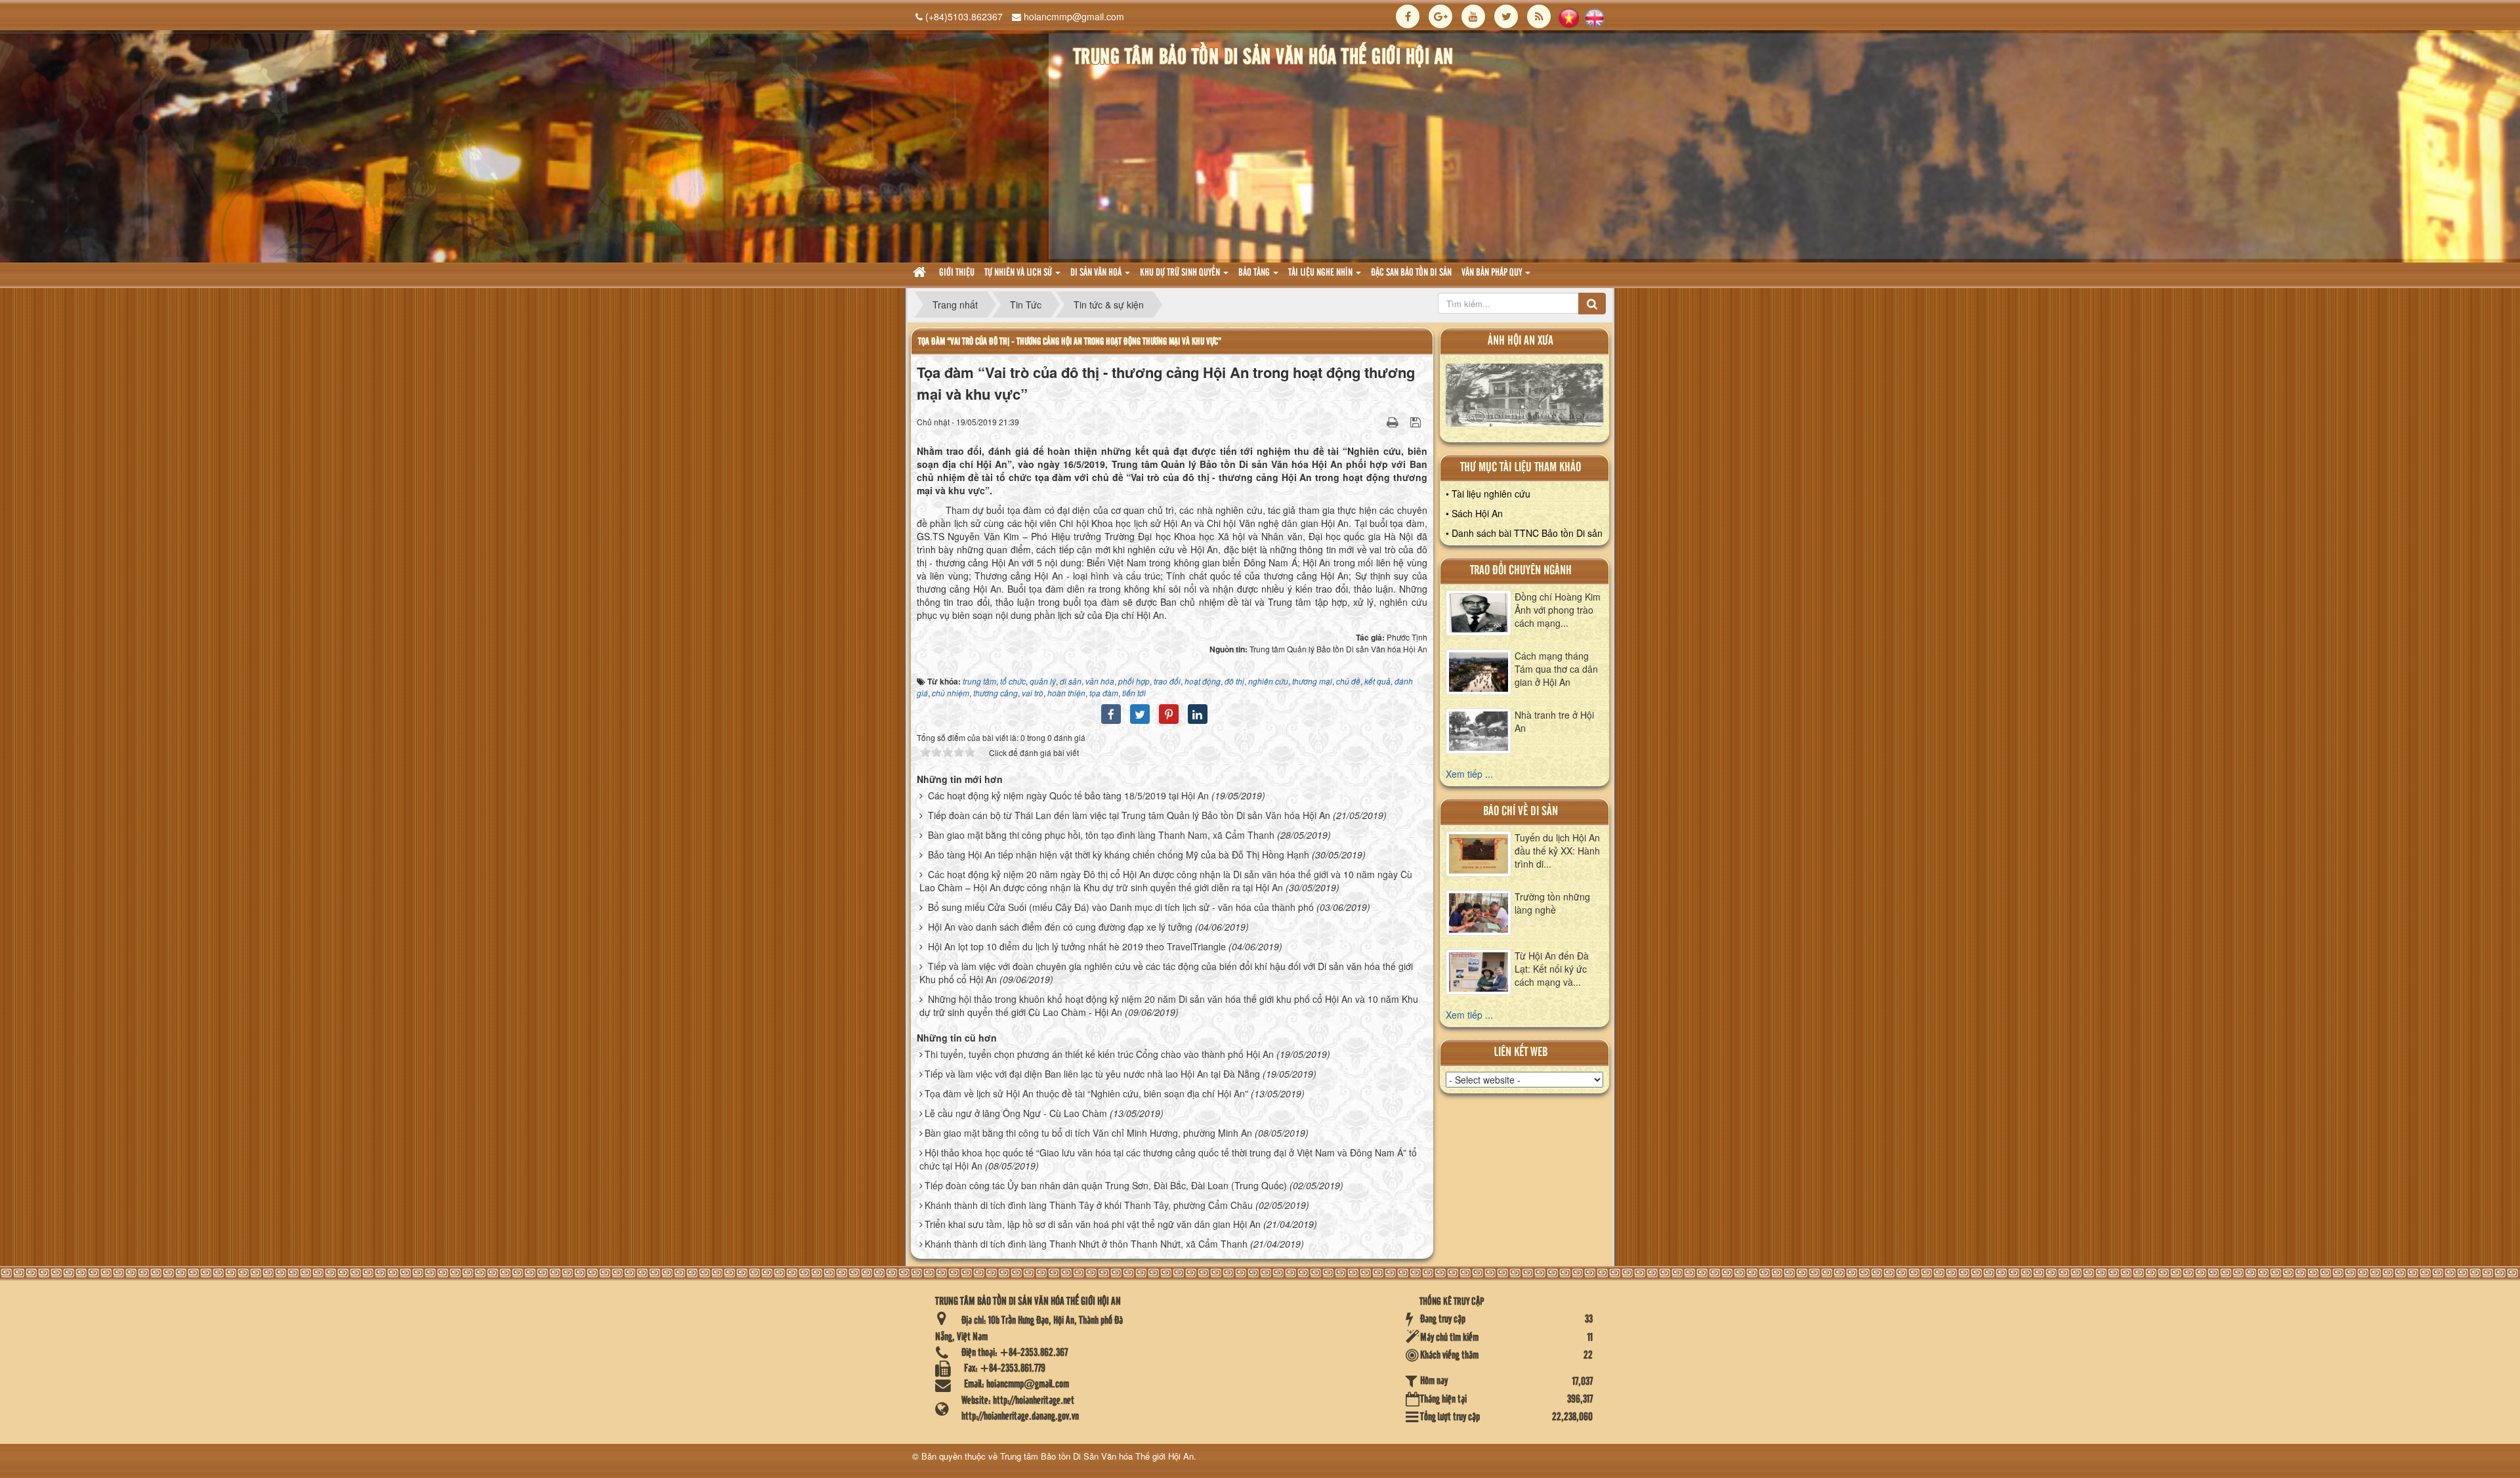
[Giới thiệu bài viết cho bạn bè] (1376, 421)
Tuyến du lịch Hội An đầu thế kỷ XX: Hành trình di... (1557, 851)
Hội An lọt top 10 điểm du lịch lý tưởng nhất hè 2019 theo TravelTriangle (1077, 946)
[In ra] (1394, 421)
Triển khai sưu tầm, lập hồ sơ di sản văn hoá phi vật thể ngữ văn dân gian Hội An (1093, 1224)
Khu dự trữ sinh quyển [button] (1181, 273)
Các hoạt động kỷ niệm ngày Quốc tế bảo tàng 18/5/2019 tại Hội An (1068, 795)
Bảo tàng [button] (1255, 273)
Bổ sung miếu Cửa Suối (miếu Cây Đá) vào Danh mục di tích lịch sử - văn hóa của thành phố (1121, 907)
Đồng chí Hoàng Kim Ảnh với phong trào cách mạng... (1558, 610)
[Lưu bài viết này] (1417, 421)
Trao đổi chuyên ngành (1521, 571)
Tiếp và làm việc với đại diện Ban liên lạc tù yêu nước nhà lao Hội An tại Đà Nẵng (1092, 1074)
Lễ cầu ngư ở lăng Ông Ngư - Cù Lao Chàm (1016, 1113)
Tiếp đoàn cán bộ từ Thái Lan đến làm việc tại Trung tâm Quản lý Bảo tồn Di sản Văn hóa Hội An (1129, 815)
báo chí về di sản (1521, 812)
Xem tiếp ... (1469, 774)
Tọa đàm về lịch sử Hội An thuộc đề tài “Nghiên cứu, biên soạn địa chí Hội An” (1086, 1093)
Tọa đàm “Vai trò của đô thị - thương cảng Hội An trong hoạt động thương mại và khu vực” (1070, 342)
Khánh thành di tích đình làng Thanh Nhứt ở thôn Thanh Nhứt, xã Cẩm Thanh (1086, 1244)
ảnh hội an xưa (1521, 341)
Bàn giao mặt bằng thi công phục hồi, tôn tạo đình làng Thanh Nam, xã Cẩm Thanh (1101, 835)
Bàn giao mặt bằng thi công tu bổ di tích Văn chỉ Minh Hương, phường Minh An (1088, 1133)
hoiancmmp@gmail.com (1074, 16)
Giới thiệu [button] (957, 273)
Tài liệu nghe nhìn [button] (1321, 273)
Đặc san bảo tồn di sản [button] (1411, 273)
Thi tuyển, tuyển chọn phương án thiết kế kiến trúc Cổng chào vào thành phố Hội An (1099, 1054)
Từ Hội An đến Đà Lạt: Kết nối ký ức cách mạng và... (1552, 969)
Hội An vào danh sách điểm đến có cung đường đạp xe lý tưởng (1060, 927)
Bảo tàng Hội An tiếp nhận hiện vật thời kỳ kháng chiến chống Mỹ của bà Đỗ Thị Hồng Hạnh (1119, 855)
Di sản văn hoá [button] (1097, 273)
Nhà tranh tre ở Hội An (1554, 721)
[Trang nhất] (921, 273)
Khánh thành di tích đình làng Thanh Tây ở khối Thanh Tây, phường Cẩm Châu (1089, 1205)
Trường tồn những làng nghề (1552, 903)
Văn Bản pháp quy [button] (1493, 273)
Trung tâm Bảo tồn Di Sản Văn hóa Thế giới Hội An (1097, 1456)
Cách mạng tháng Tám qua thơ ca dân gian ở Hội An (1556, 669)
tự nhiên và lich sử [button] (1019, 273)
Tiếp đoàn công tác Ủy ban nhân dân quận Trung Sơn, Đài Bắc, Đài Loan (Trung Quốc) (1106, 1185)
